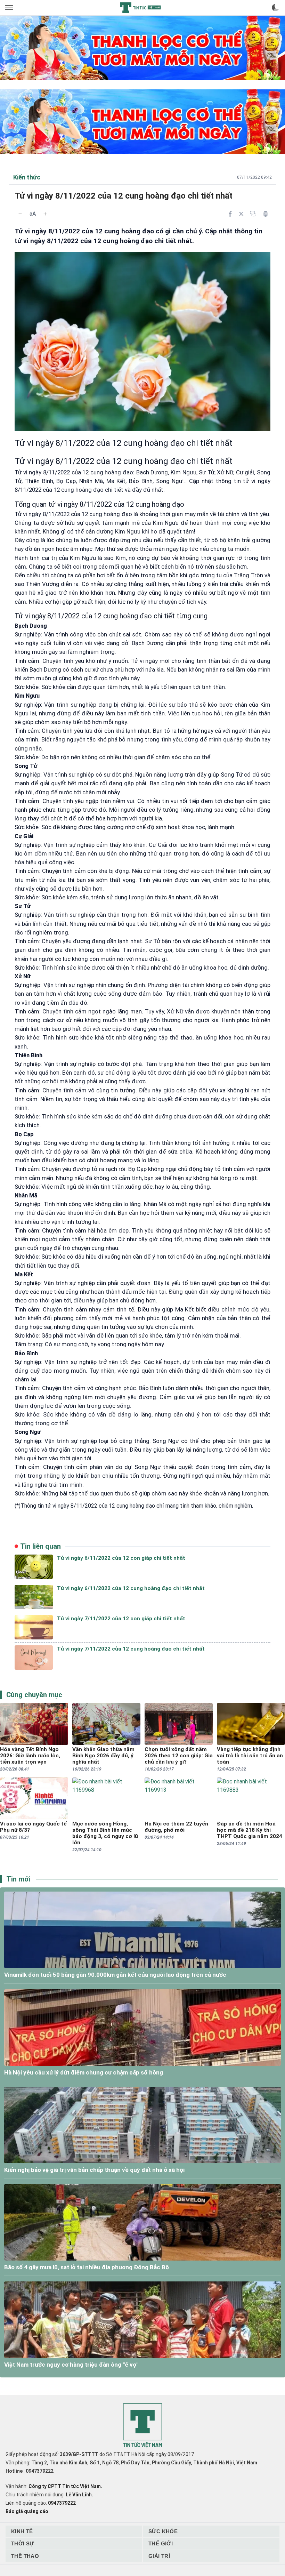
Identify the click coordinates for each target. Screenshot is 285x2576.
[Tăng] (45, 214)
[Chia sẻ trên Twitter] (241, 214)
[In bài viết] (266, 214)
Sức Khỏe (163, 2531)
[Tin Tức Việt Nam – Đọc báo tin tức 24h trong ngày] (140, 8)
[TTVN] (142, 2426)
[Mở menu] (10, 8)
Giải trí (159, 2556)
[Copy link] (253, 214)
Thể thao (25, 2556)
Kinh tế (22, 2531)
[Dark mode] (275, 8)
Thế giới (161, 2543)
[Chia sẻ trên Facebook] (230, 214)
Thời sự (23, 2543)
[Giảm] (20, 214)
